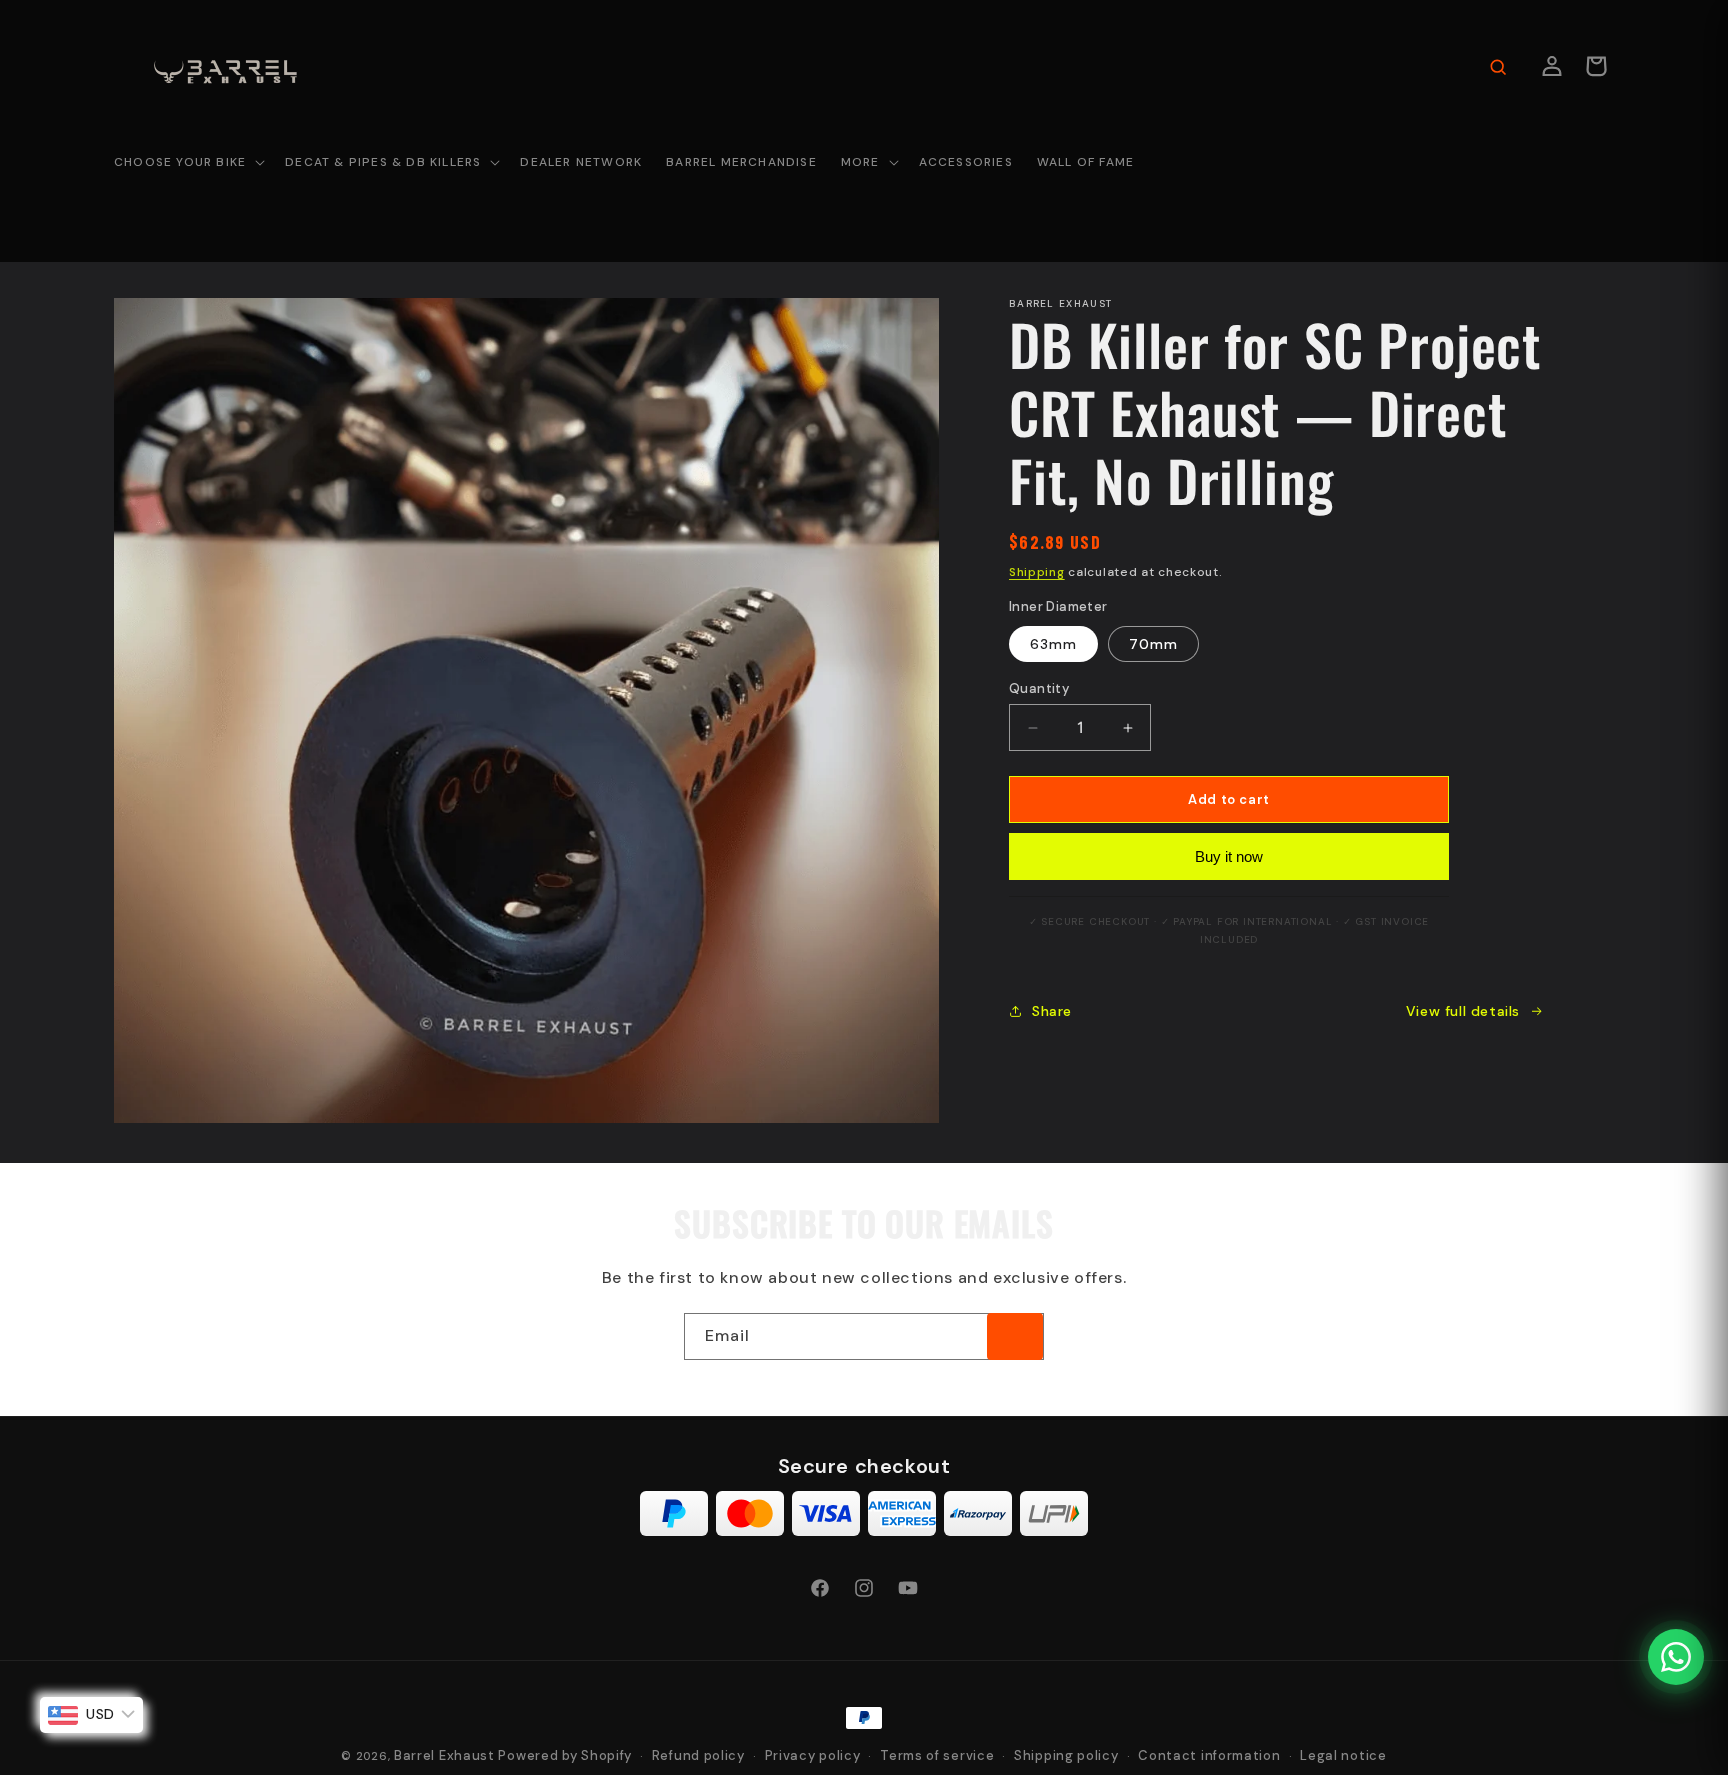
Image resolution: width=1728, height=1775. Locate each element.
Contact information (1209, 1755)
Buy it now (1229, 856)
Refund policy (698, 1755)
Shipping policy (1066, 1755)
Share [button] (1052, 1011)
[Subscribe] (1015, 1336)
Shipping (1037, 572)
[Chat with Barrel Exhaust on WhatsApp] (1676, 1657)
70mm (1153, 644)
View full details (1463, 1011)
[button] (187, 163)
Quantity (1039, 688)
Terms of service (937, 1755)
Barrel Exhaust (444, 1755)
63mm (1053, 644)
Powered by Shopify (565, 1755)
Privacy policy (813, 1755)
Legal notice (1343, 1755)
